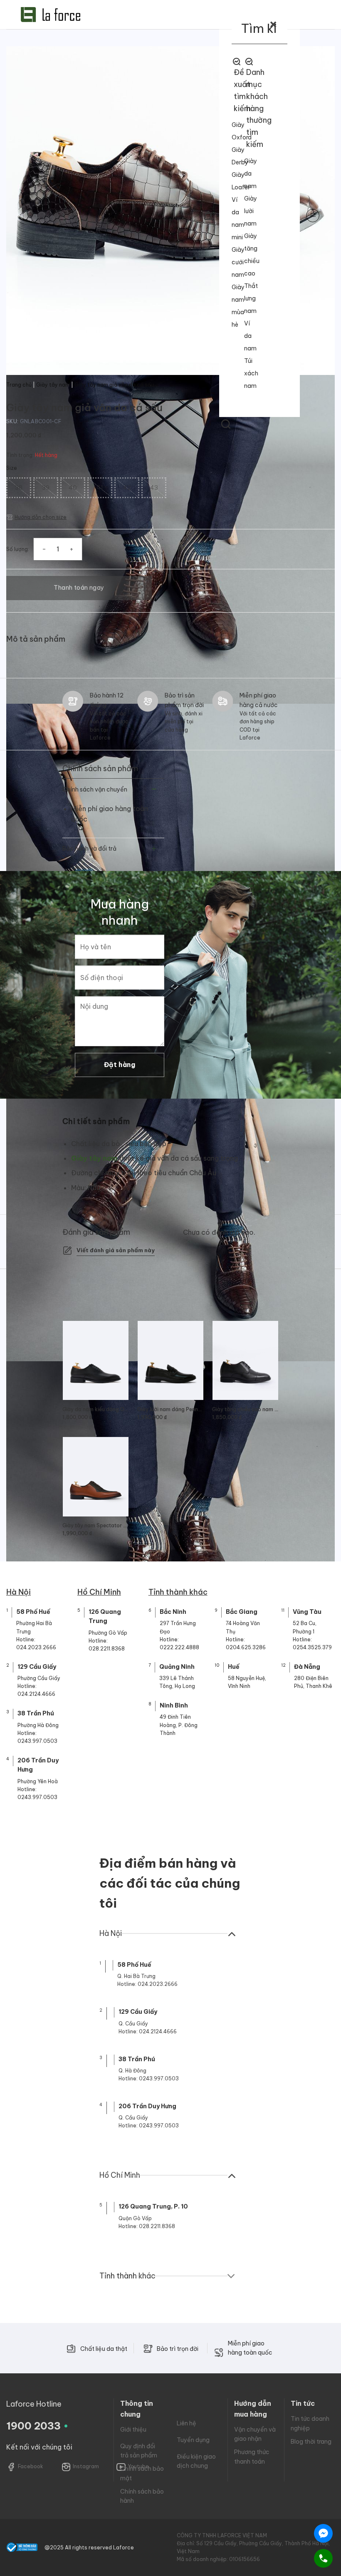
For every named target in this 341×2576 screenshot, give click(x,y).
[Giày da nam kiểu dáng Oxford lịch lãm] (96, 1360)
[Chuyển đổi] (154, 790)
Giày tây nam (53, 385)
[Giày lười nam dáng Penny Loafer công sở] (170, 1360)
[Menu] (313, 216)
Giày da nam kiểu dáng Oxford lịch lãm (96, 1409)
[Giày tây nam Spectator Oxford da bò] (96, 1477)
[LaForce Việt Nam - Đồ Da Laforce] (51, 15)
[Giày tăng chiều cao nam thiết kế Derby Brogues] (245, 1360)
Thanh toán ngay (79, 588)
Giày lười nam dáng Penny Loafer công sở (170, 1409)
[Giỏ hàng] (208, 216)
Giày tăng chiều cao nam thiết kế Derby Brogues (245, 1409)
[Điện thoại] (323, 2558)
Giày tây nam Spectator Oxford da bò (96, 1525)
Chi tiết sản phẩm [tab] (96, 1121)
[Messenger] (323, 2533)
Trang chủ (19, 385)
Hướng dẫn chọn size (41, 517)
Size (12, 468)
